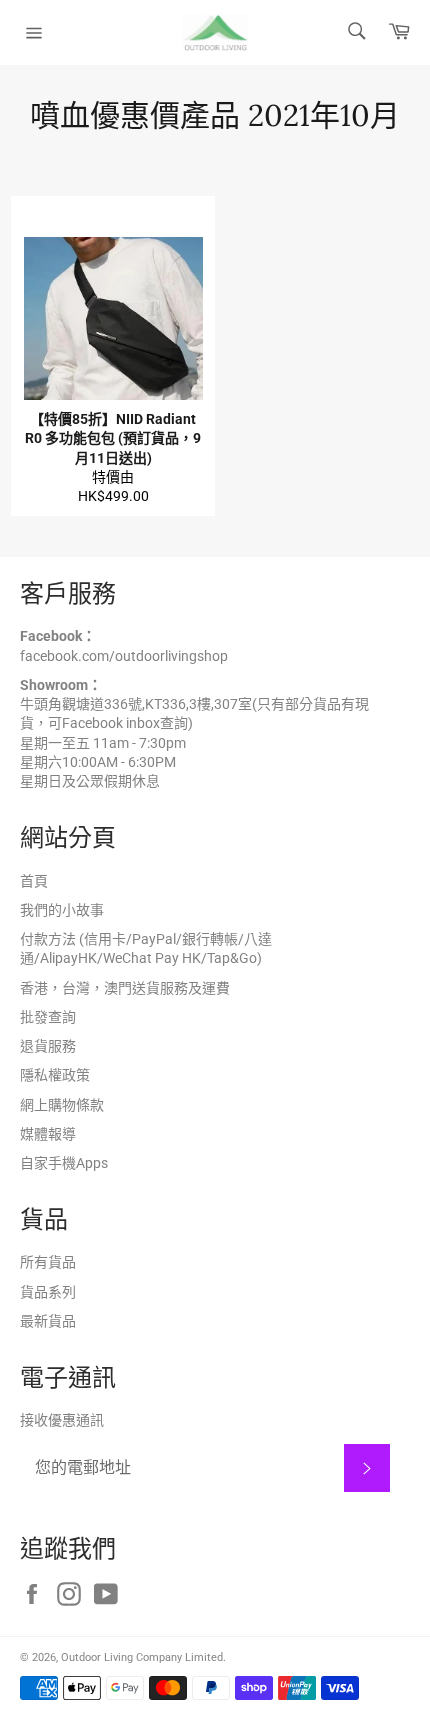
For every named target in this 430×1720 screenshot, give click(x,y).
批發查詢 (48, 1017)
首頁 (34, 881)
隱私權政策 (55, 1075)
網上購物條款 (62, 1105)
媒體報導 (48, 1134)
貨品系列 (48, 1292)
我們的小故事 (62, 910)
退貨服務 (48, 1046)
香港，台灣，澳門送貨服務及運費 (125, 988)
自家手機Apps (64, 1163)
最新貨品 (48, 1321)
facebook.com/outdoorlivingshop (124, 656)
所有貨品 (48, 1262)
